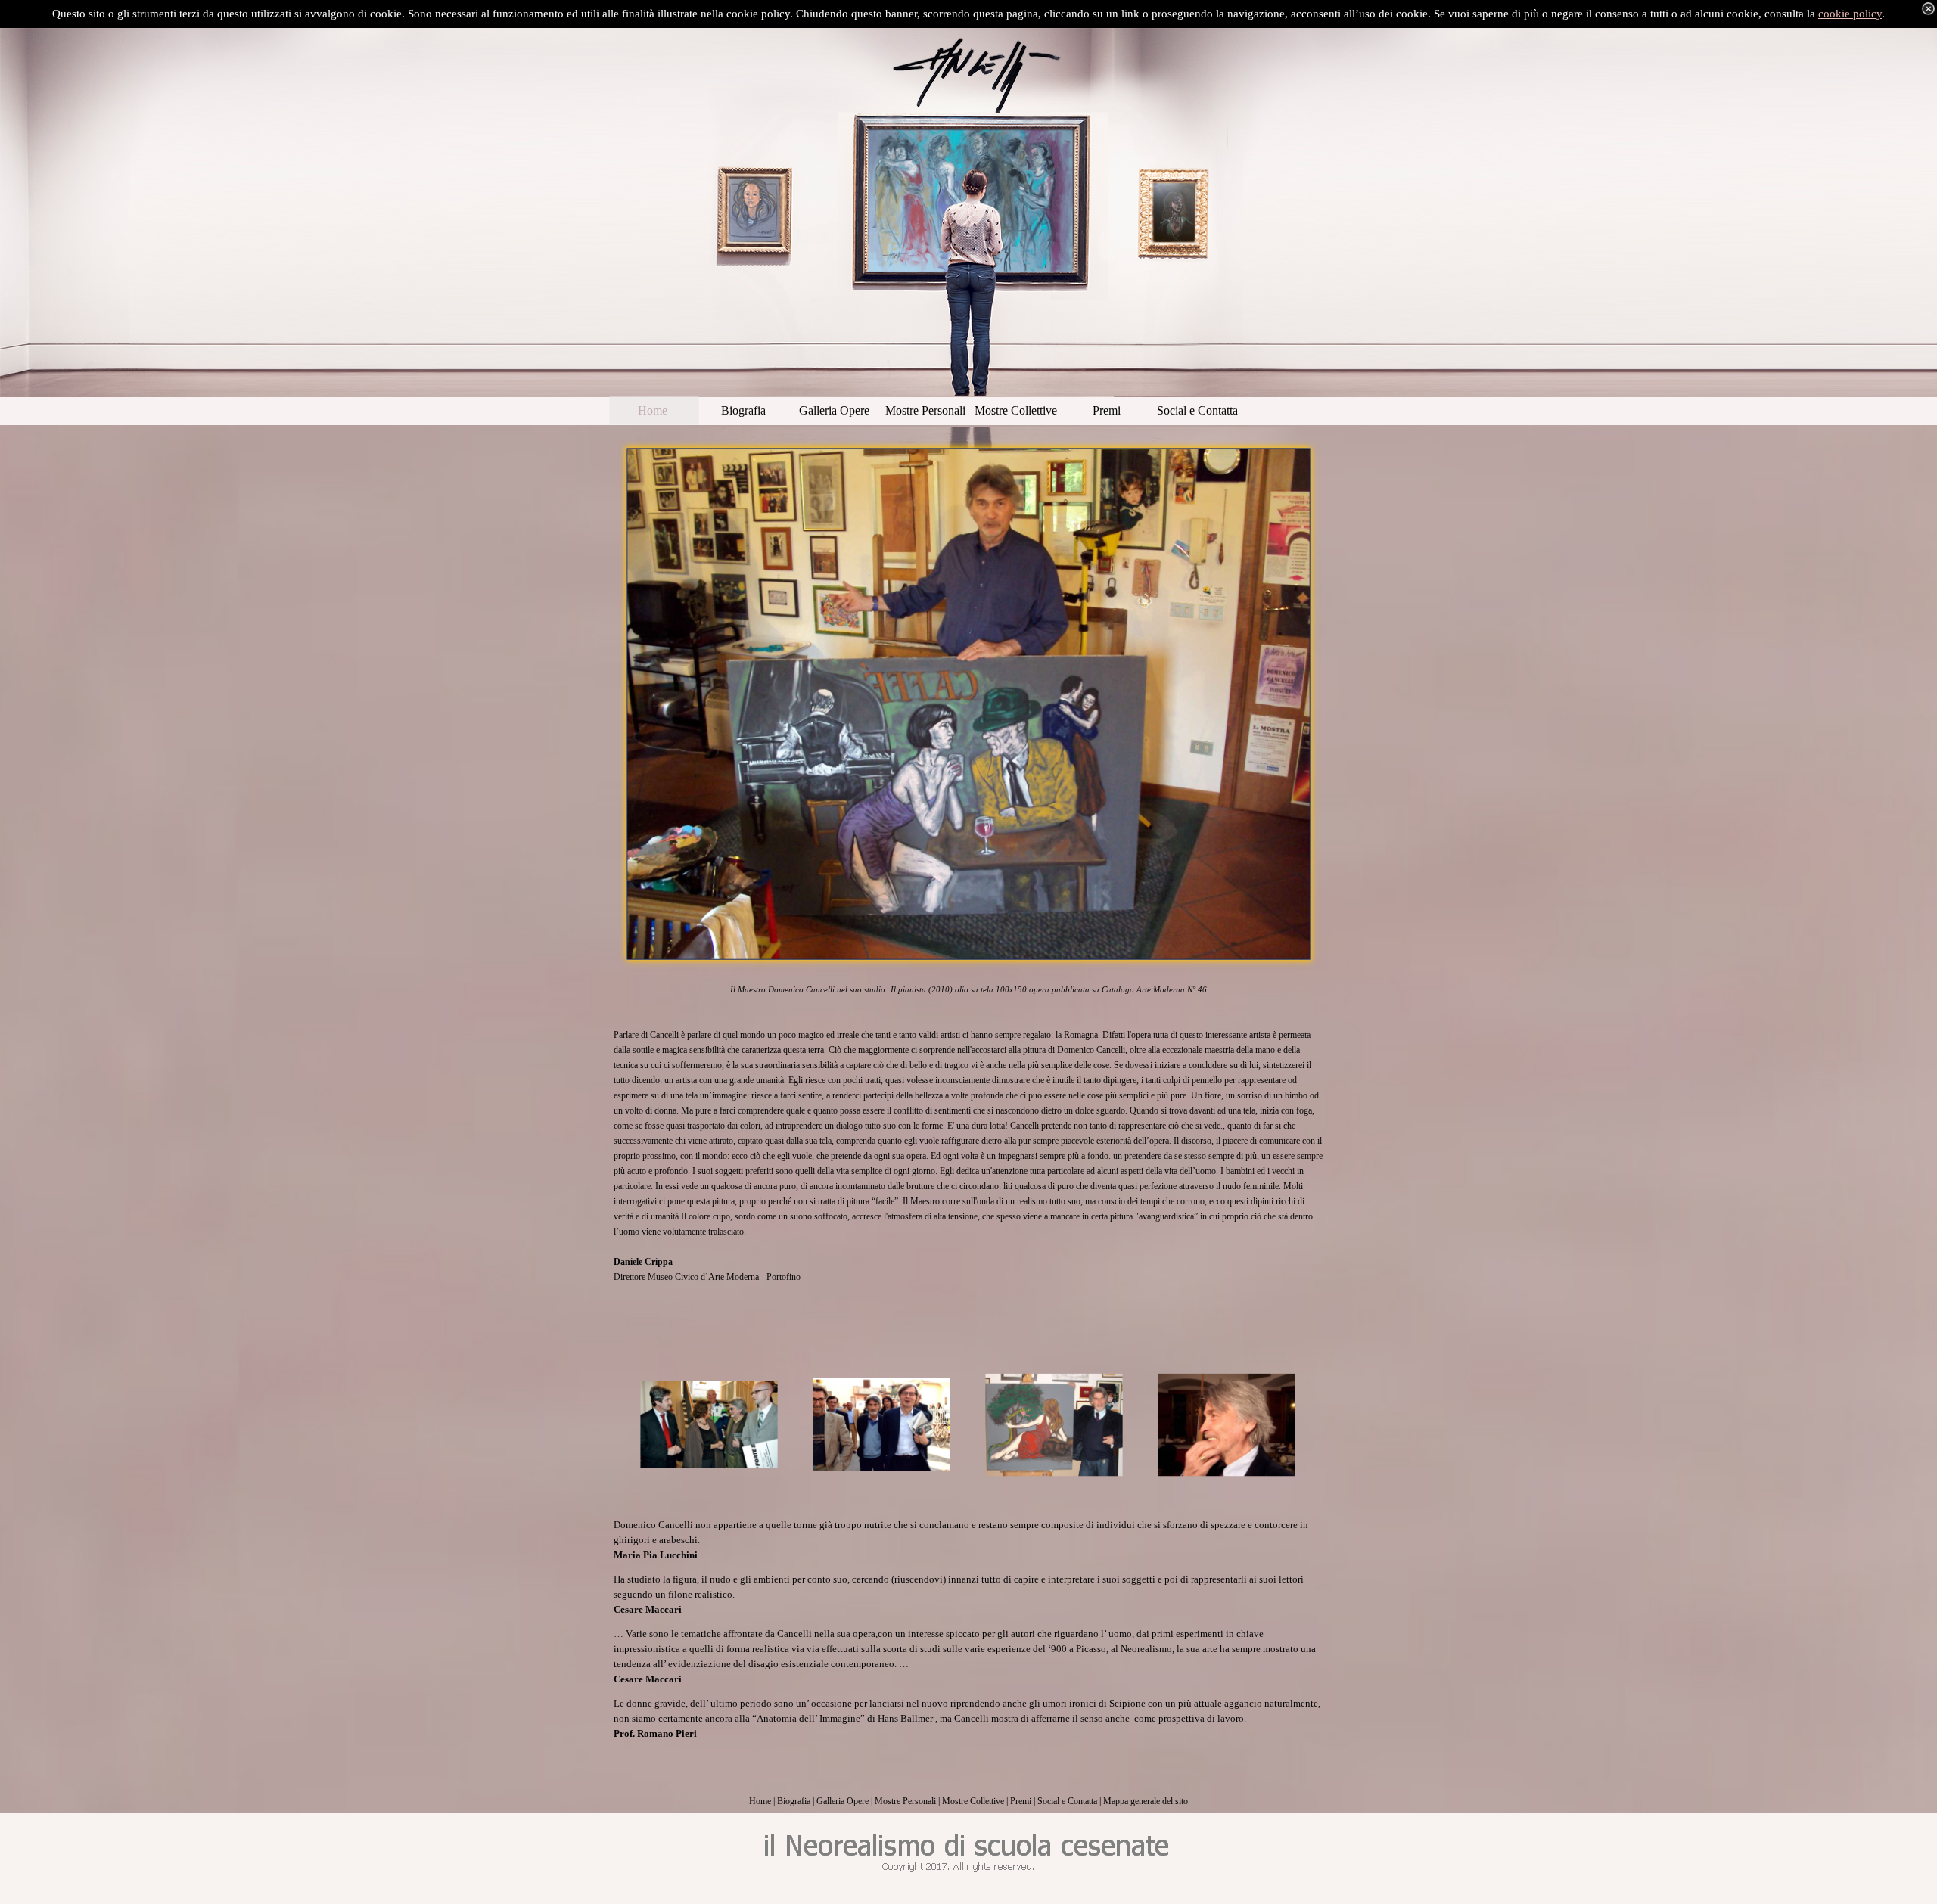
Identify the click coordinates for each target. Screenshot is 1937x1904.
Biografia (794, 1801)
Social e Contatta (1067, 1801)
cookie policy (1850, 14)
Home (760, 1801)
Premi (1021, 1801)
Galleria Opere (843, 1801)
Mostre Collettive (973, 1801)
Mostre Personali (905, 1801)
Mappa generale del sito (1146, 1801)
